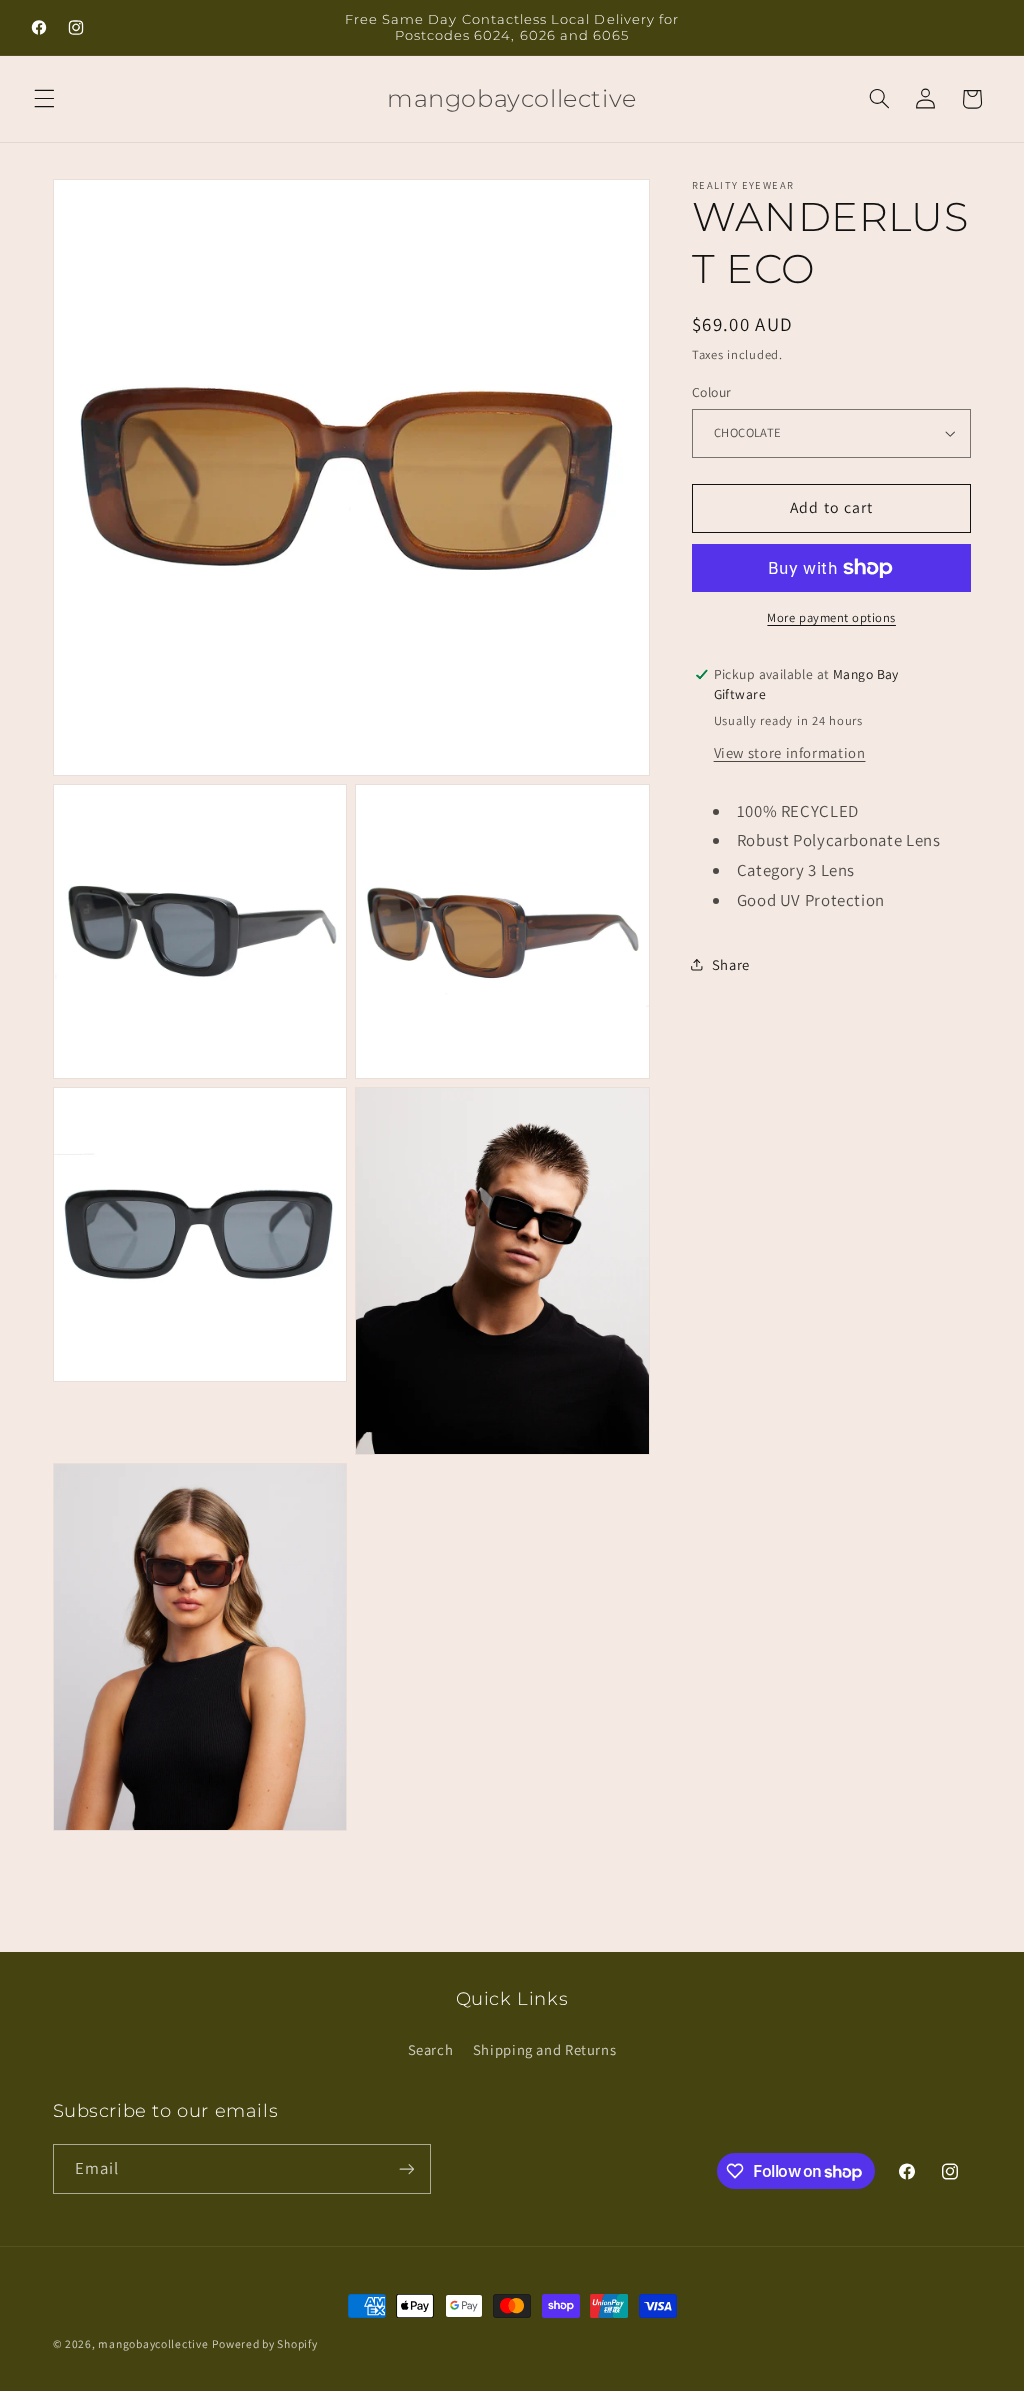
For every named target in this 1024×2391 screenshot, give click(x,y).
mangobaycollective (153, 2343)
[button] (44, 99)
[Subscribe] (406, 2168)
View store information (790, 752)
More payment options (831, 617)
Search (431, 2049)
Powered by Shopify (264, 2343)
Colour (712, 392)
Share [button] (731, 964)
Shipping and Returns (545, 2049)
